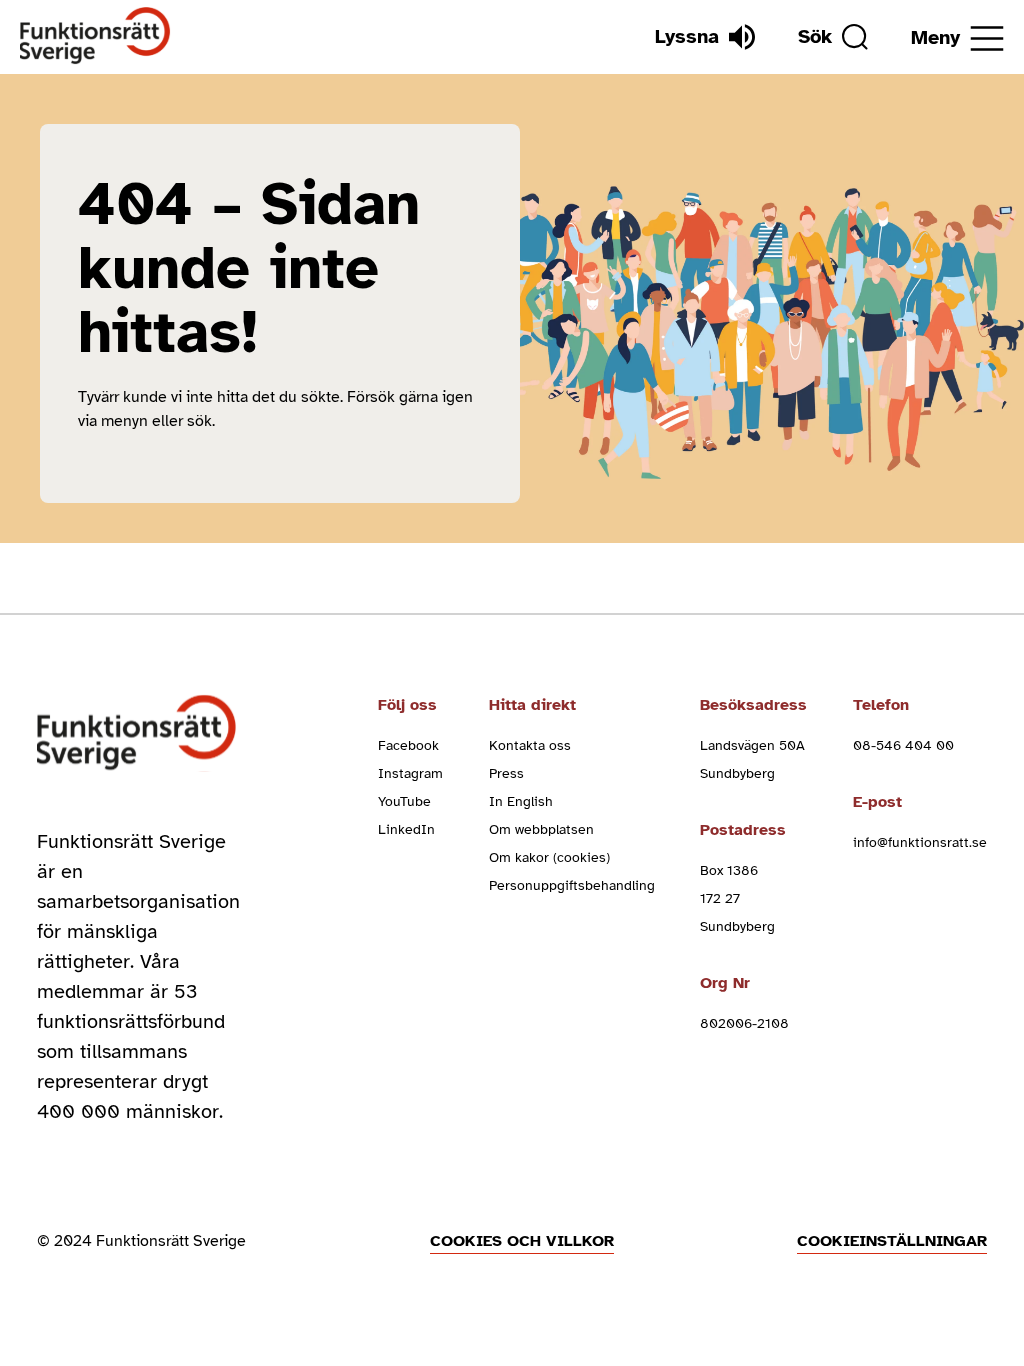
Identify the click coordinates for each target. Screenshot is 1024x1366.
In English (521, 801)
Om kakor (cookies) (549, 857)
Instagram (410, 773)
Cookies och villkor (522, 1241)
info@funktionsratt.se (920, 842)
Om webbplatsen (541, 829)
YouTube (404, 801)
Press (506, 773)
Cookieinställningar (892, 1241)
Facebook (408, 745)
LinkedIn (406, 829)
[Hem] (95, 36)
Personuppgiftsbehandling (572, 885)
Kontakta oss (530, 745)
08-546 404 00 (903, 745)
